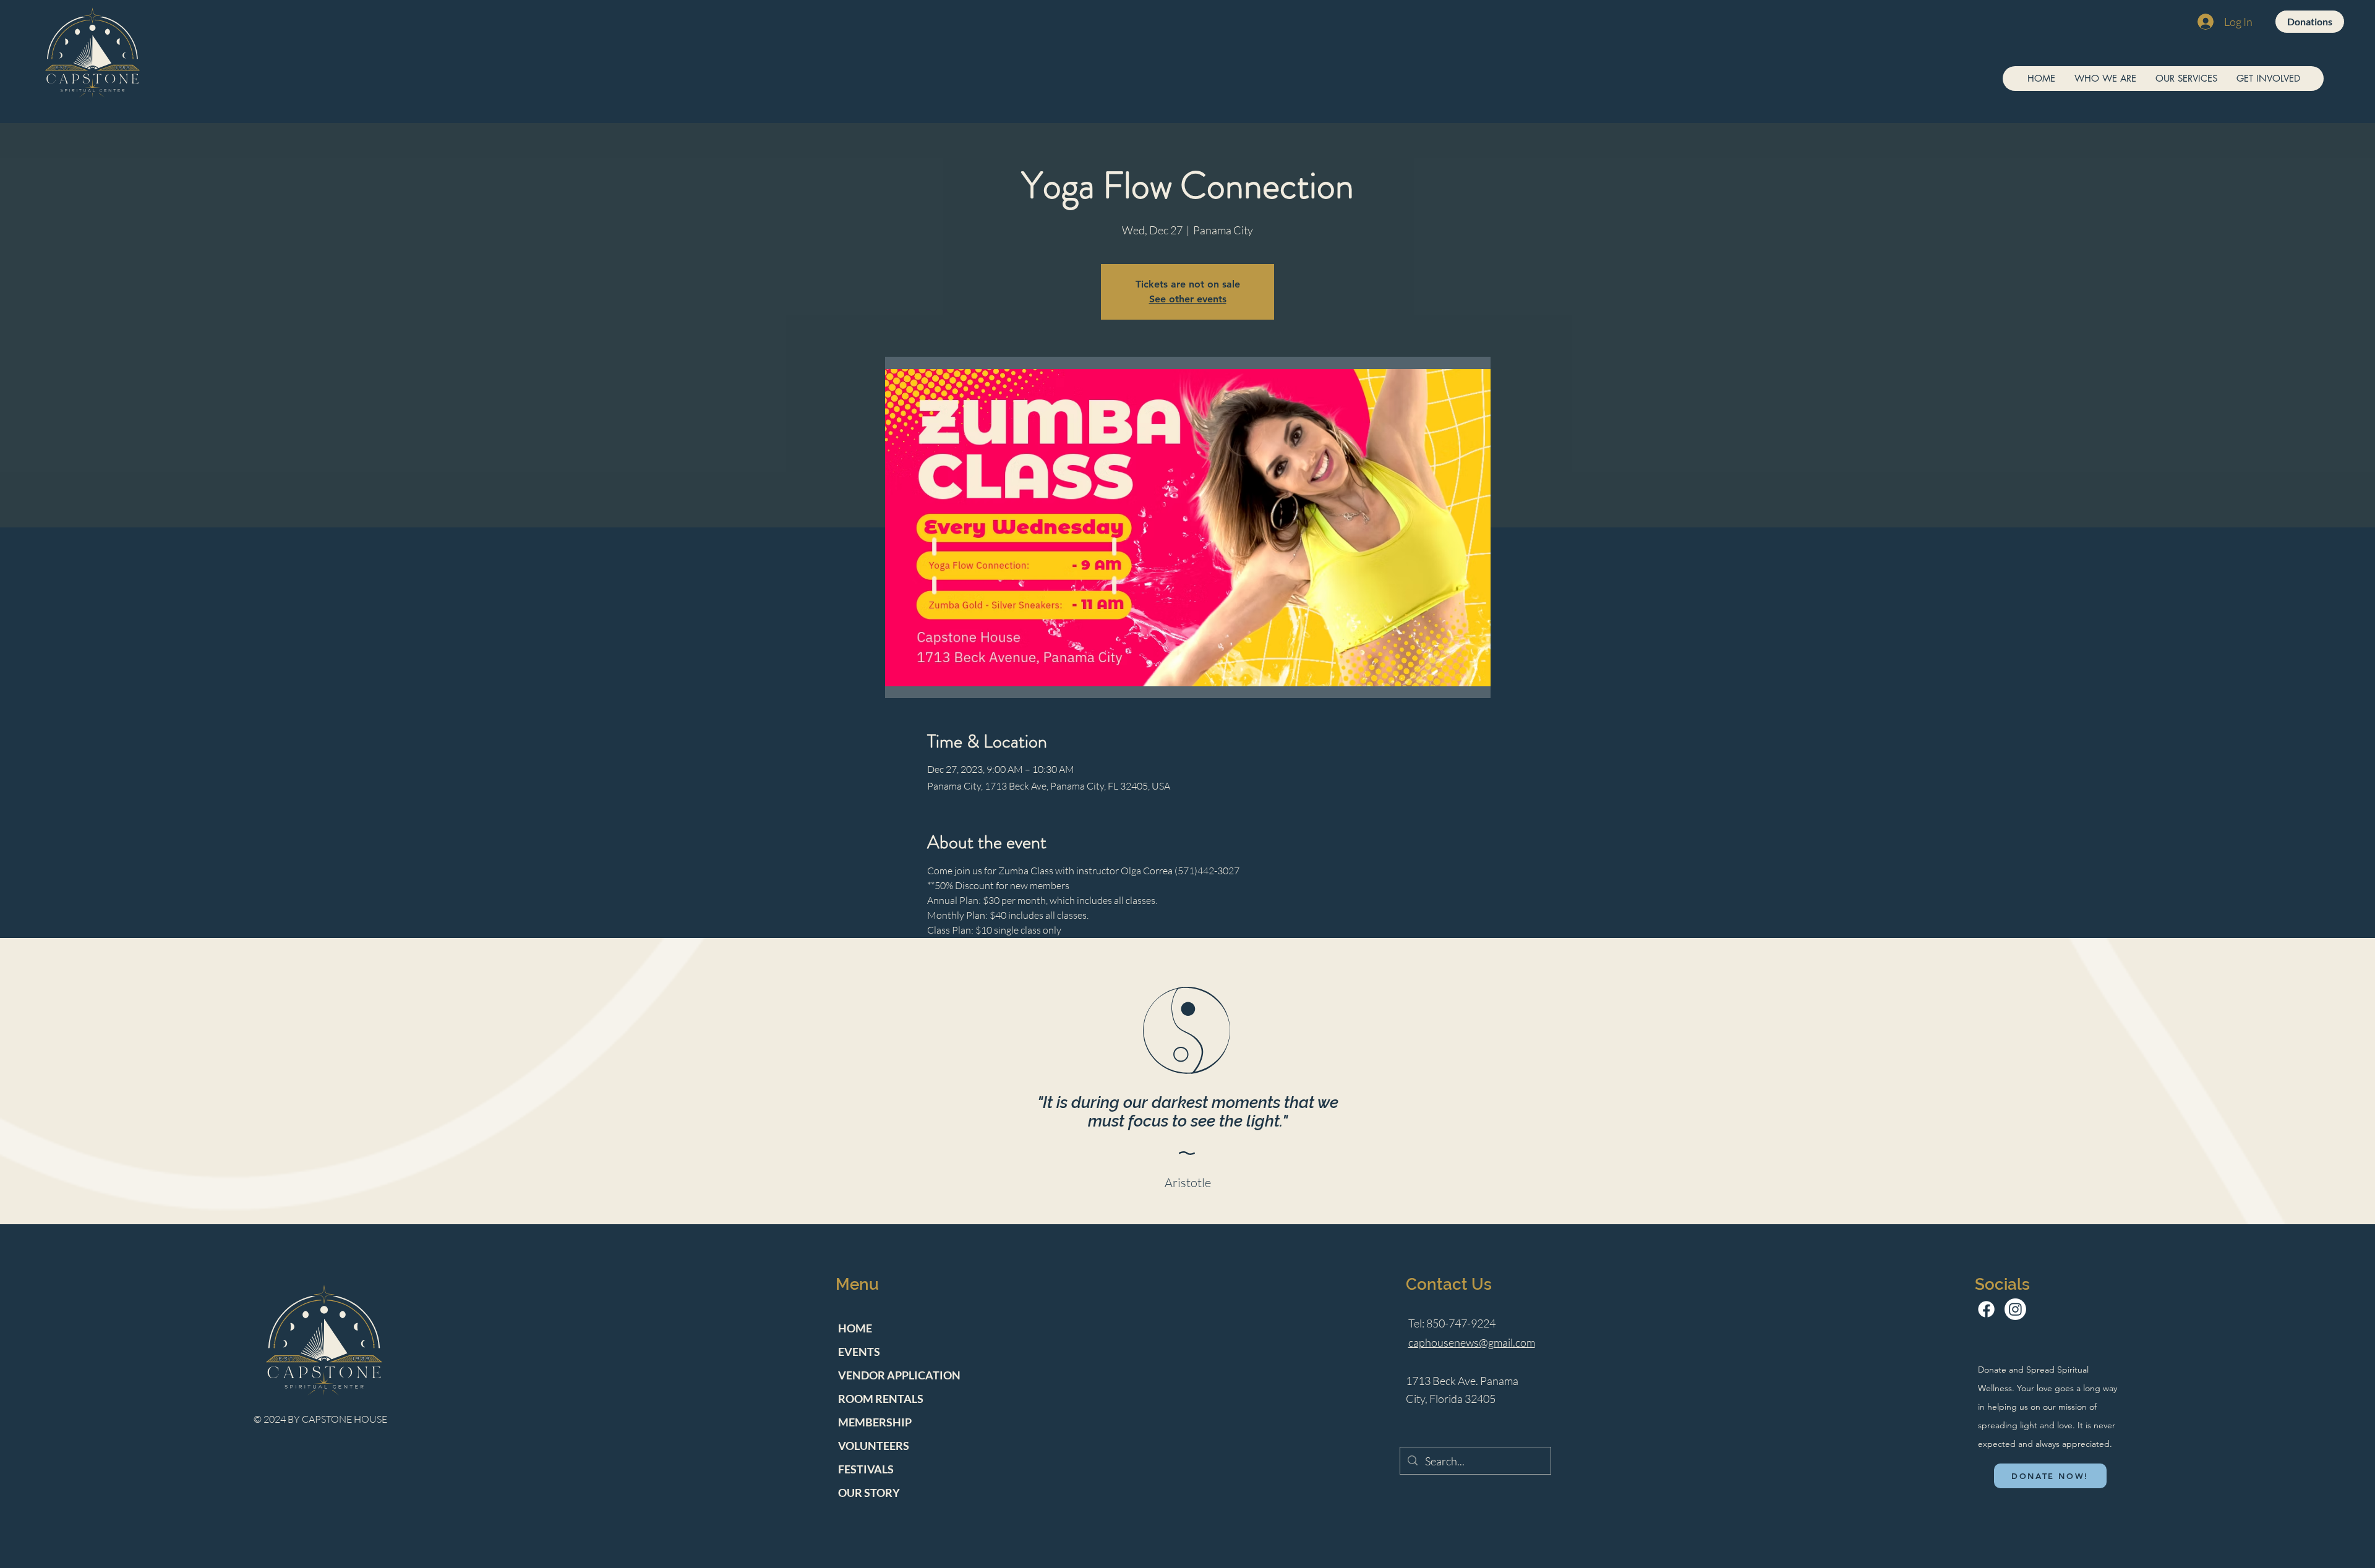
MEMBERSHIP (875, 1422)
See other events (1188, 299)
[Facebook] (1986, 1309)
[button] (2105, 79)
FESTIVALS (866, 1469)
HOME (855, 1328)
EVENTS (859, 1352)
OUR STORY (869, 1493)
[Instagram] (2015, 1309)
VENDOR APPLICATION (899, 1375)
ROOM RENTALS (881, 1399)
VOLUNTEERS (874, 1446)
